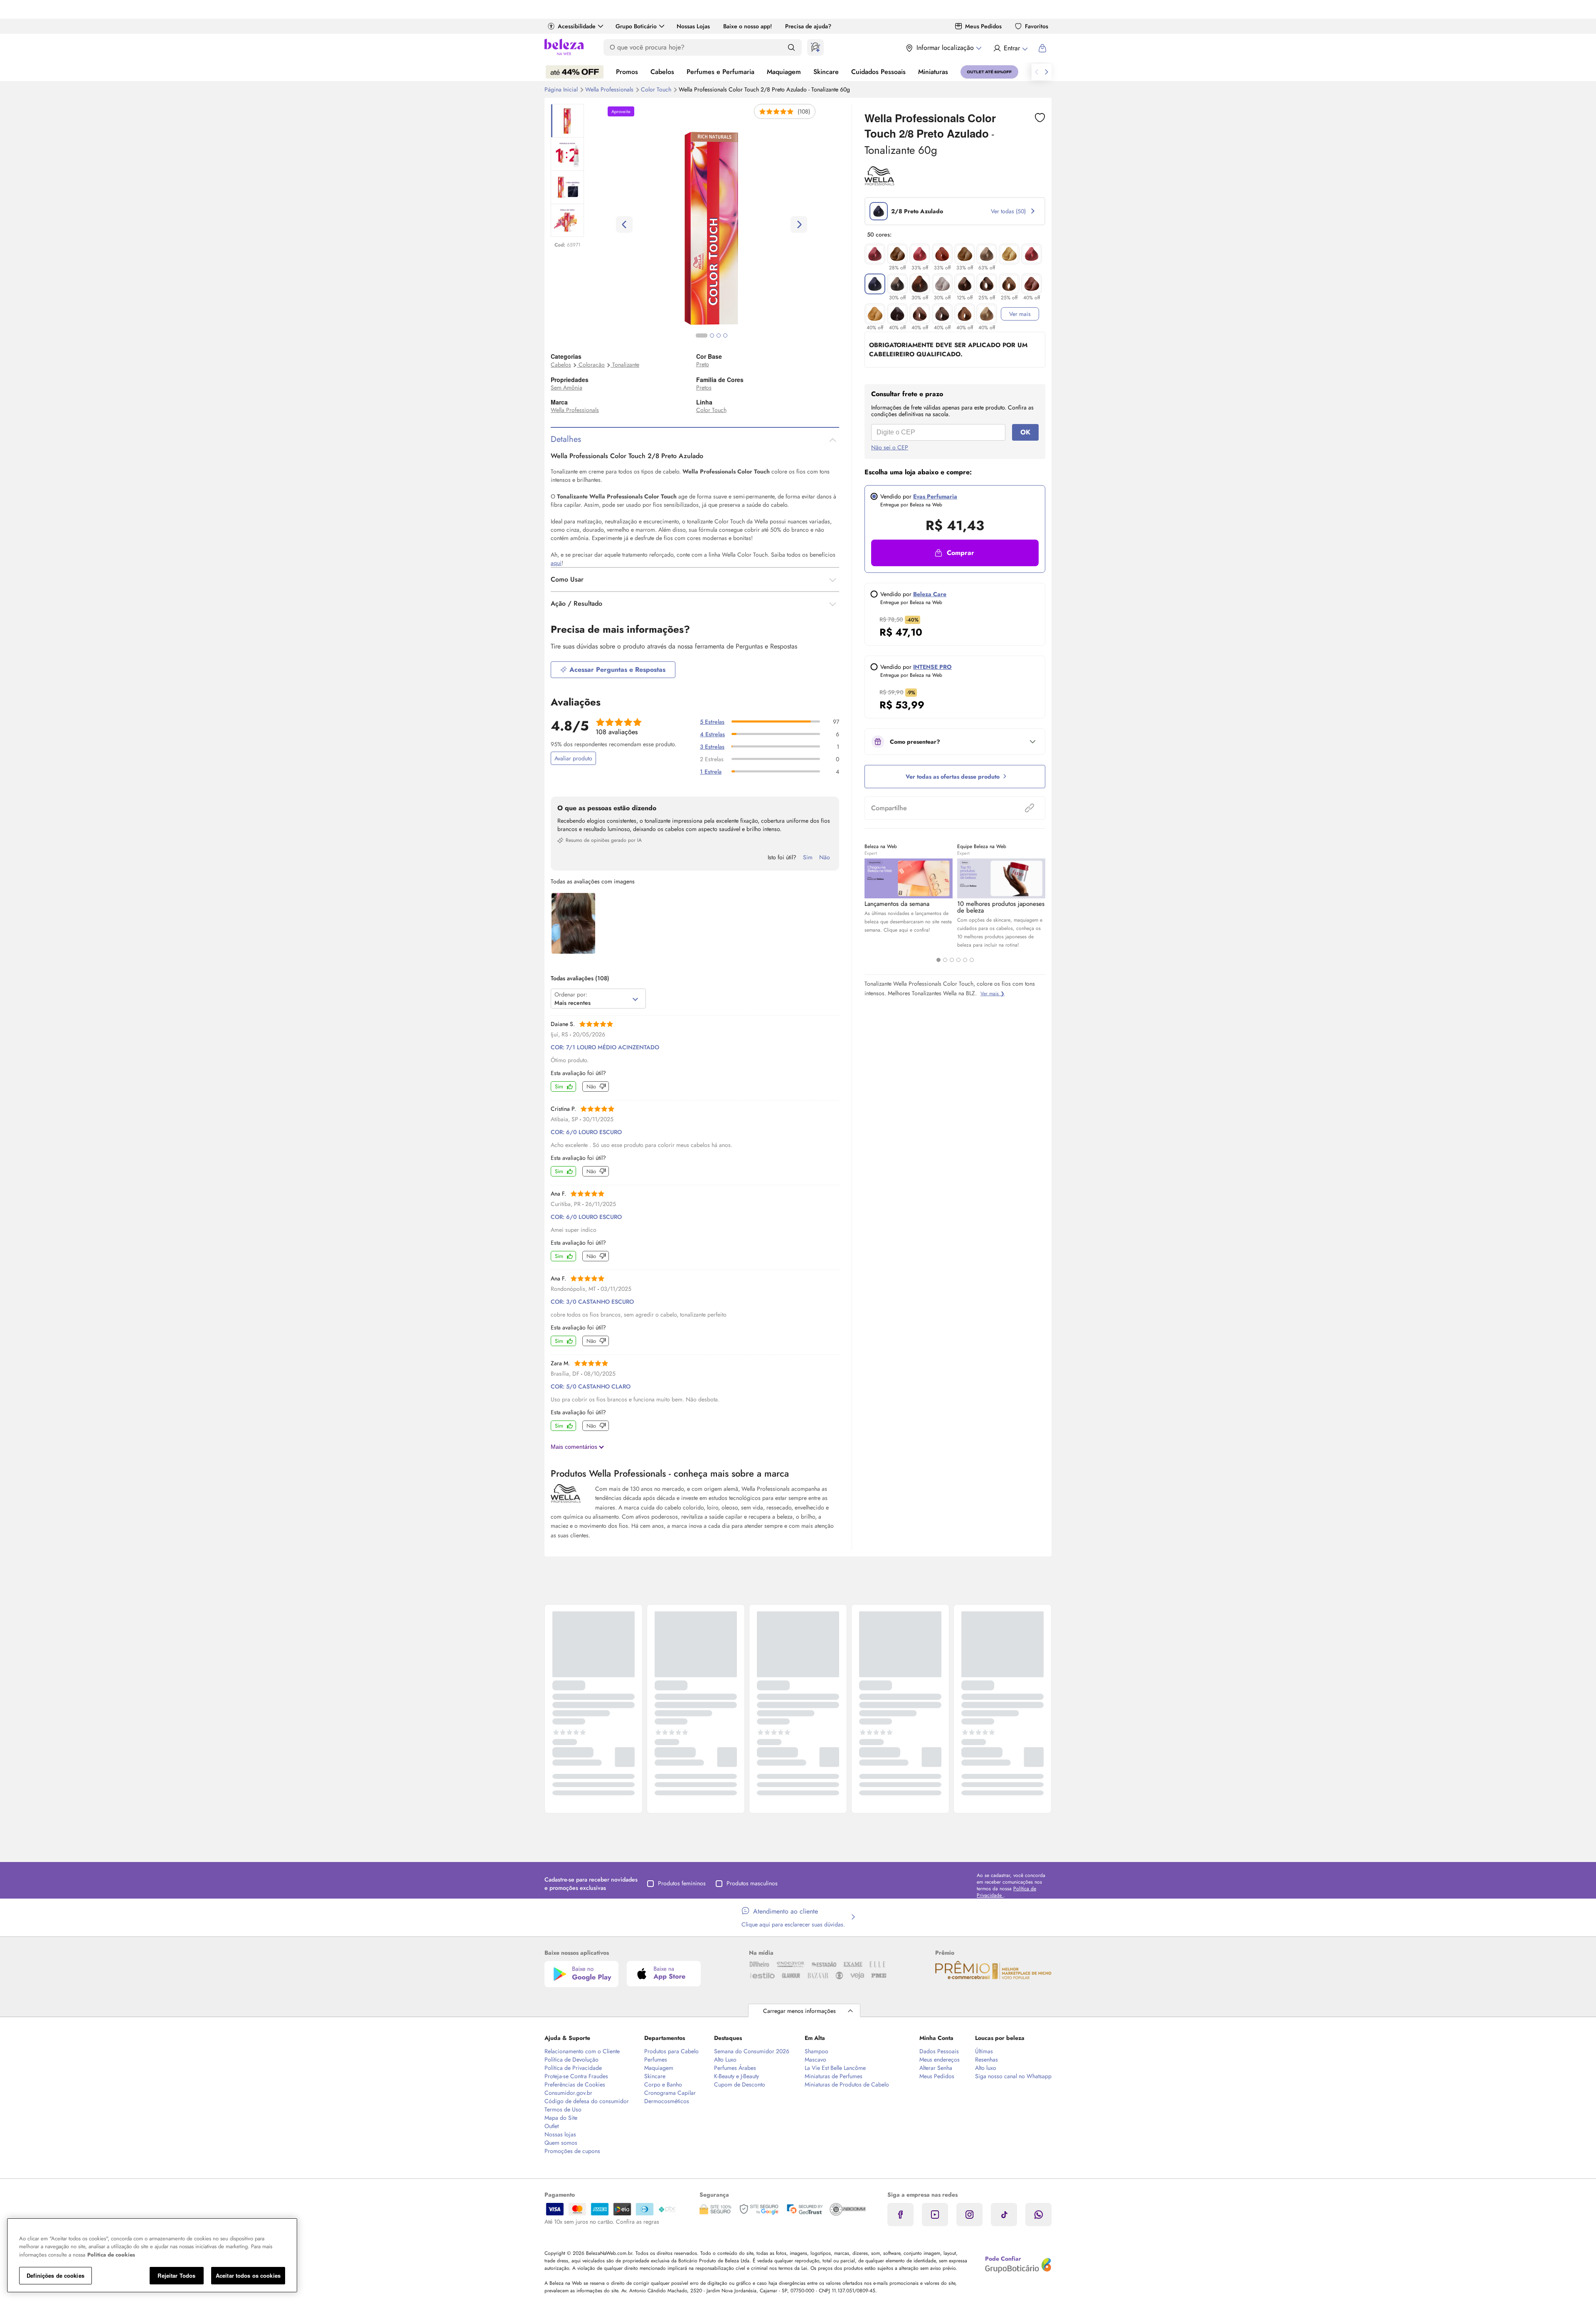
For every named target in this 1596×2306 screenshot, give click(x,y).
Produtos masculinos (752, 1883)
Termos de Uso (563, 2109)
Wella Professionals (610, 89)
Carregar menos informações (799, 2011)
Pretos (704, 387)
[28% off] (897, 254)
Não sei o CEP (890, 447)
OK (1025, 432)
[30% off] (897, 284)
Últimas (984, 2051)
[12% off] (965, 284)
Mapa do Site (561, 2118)
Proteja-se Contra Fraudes (576, 2076)
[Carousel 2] (945, 960)
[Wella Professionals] (879, 183)
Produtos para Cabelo (671, 2051)
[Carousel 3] (952, 960)
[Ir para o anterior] (1037, 72)
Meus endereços (940, 2059)
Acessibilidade (577, 26)
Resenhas (986, 2059)
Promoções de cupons (572, 2151)
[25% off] (987, 284)
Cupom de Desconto (740, 2084)
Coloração (592, 365)
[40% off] (1032, 284)
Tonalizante (626, 365)
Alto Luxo (725, 2059)
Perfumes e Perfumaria (720, 72)
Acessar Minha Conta (1010, 48)
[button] (955, 553)
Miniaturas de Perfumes (834, 2076)
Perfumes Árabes (735, 2068)
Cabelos (662, 72)
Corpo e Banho (663, 2084)
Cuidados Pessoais (878, 72)
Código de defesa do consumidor (587, 2101)
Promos (627, 72)
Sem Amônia (566, 387)
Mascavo (815, 2059)
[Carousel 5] (965, 960)
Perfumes (656, 2059)
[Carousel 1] (938, 960)
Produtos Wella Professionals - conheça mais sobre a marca (670, 1473)
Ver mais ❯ (993, 994)
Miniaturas (933, 72)
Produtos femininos (682, 1883)
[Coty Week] (575, 72)
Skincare (826, 72)
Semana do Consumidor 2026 (752, 2051)
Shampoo (816, 2051)
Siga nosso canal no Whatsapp (1013, 2076)
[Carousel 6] (972, 960)
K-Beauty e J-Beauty (736, 2076)
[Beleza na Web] (564, 48)
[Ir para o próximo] (1047, 72)
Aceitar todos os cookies (248, 2275)
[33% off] (920, 254)
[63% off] (987, 254)
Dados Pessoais (939, 2051)
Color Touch (657, 89)
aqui (556, 563)
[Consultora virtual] (815, 47)
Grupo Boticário (636, 26)
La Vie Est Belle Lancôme (835, 2068)
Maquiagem (784, 72)
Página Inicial (562, 89)
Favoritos (1037, 26)
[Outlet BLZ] (989, 72)
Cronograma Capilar (670, 2093)
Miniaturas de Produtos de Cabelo (847, 2084)
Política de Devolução (571, 2059)
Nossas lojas (560, 2134)
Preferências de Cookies (575, 2084)
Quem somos (561, 2143)
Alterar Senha (936, 2068)
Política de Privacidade (573, 2068)
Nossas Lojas (693, 26)
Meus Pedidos (983, 26)
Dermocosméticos (667, 2101)
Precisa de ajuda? (808, 26)
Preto (703, 364)
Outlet (552, 2126)
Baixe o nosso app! (748, 26)
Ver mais (1020, 314)
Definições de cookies (55, 2275)
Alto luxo (986, 2068)
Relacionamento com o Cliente (582, 2051)
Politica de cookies (111, 2255)
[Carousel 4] (958, 960)
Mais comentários (575, 1447)
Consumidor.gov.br (568, 2093)
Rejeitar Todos (176, 2275)
